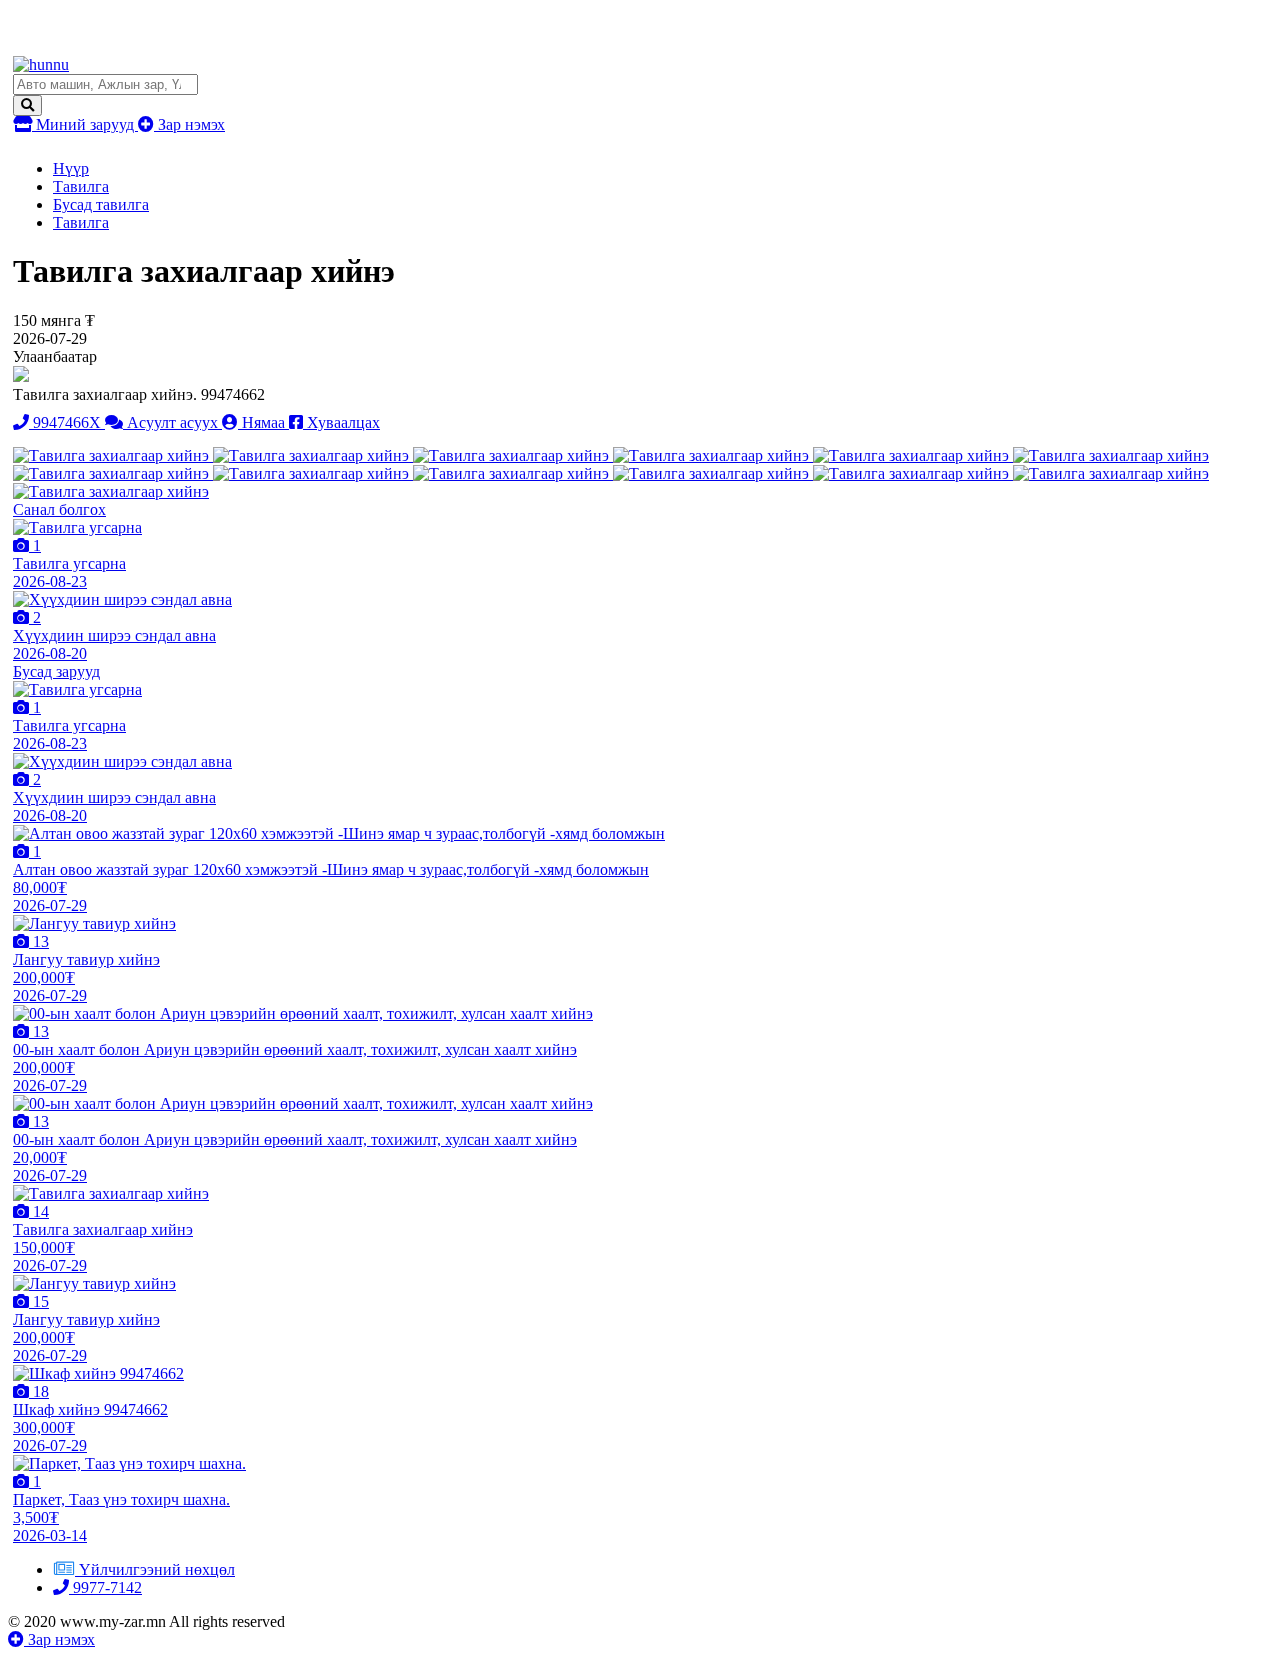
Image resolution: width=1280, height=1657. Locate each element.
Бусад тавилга (101, 204)
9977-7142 (105, 1587)
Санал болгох (59, 509)
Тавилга (81, 186)
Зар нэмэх (189, 124)
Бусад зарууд (56, 671)
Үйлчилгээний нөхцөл (157, 1569)
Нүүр (71, 168)
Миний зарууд (85, 124)
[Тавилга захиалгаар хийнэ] (113, 455)
